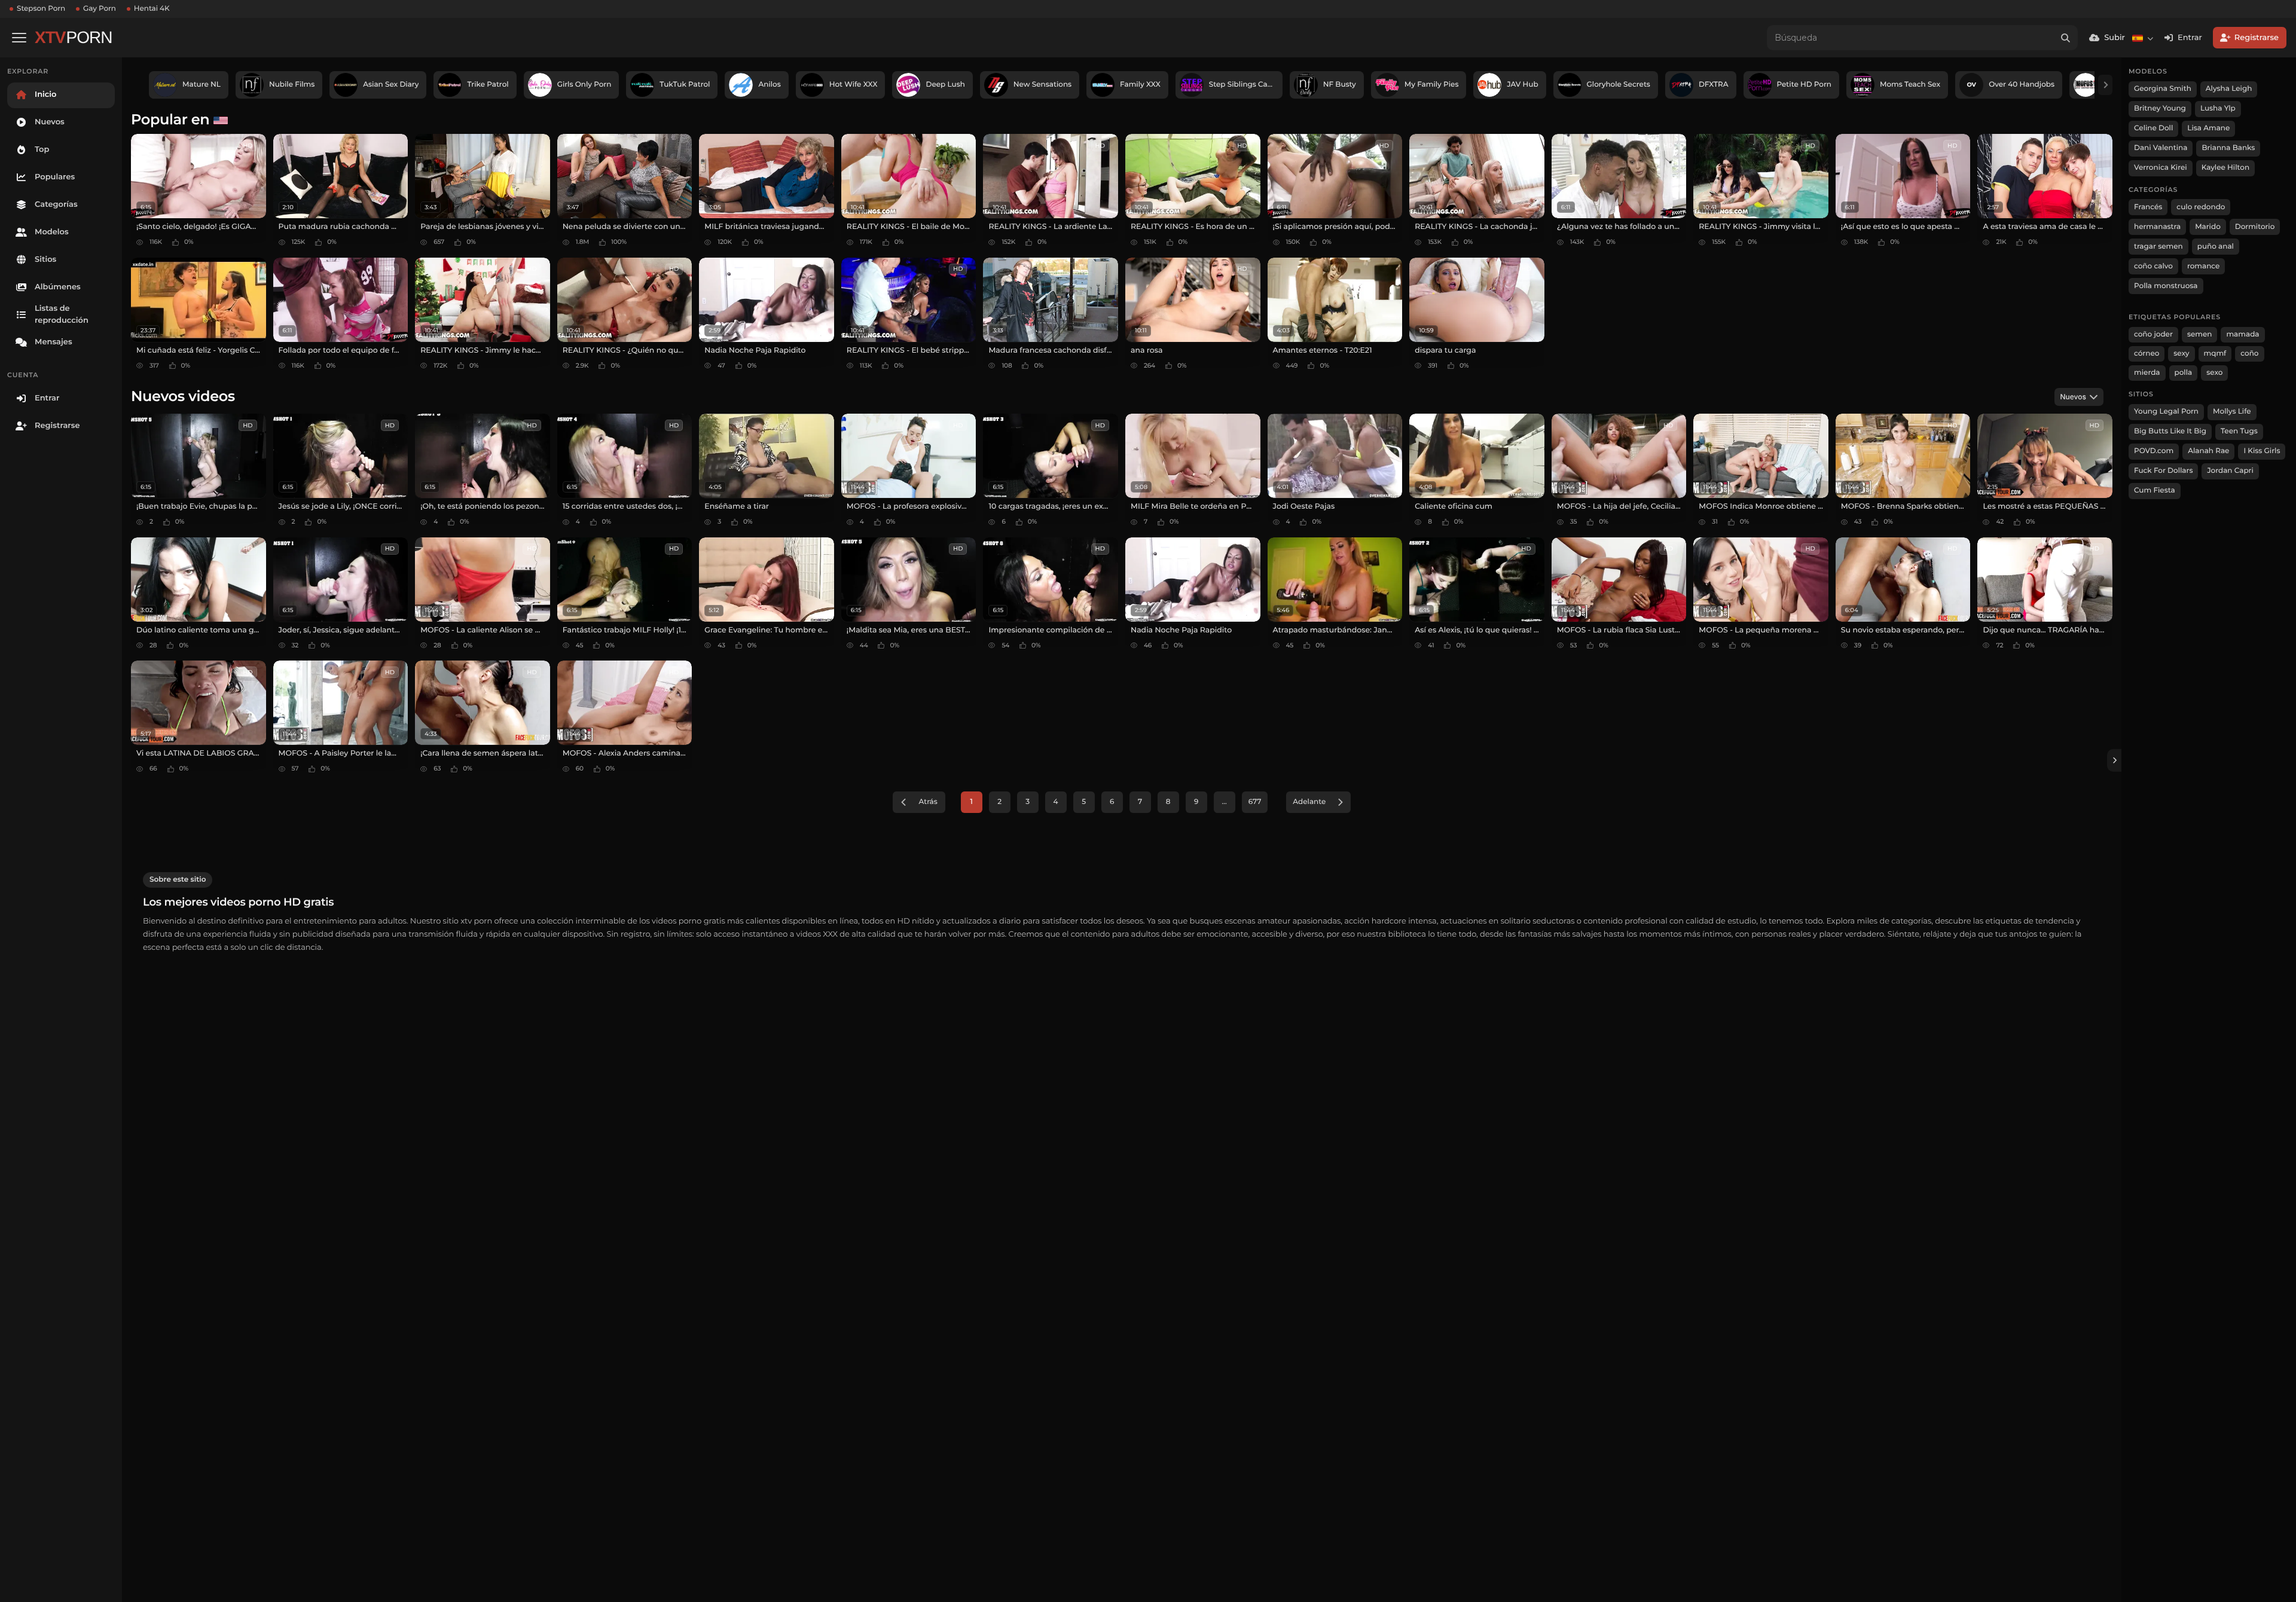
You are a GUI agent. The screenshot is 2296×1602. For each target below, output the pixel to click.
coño (2249, 354)
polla (2184, 373)
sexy (2181, 354)
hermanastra (2157, 227)
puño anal (2216, 247)
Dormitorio (2255, 227)
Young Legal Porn (2166, 412)
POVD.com (2154, 451)
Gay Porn (100, 9)
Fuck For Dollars (2163, 471)
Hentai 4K (152, 9)
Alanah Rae (2208, 451)
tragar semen (2158, 247)
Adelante (1309, 802)
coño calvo (2153, 266)
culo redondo (2201, 207)
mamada (2242, 334)
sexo (2214, 373)
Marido (2208, 227)
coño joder (2153, 334)
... (1225, 802)
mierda (2147, 373)
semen (2200, 334)
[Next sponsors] (2105, 85)
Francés (2148, 207)
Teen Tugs (2239, 431)
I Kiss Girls (2262, 451)
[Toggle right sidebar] (2114, 760)
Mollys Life (2232, 412)
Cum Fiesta (2155, 490)
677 (1255, 802)
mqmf (2215, 354)
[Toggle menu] (19, 38)
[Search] (2065, 38)
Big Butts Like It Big (2170, 431)
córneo (2147, 354)
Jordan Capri (2230, 471)
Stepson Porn (41, 9)
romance (2204, 266)
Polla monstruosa (2166, 286)
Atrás (928, 802)
